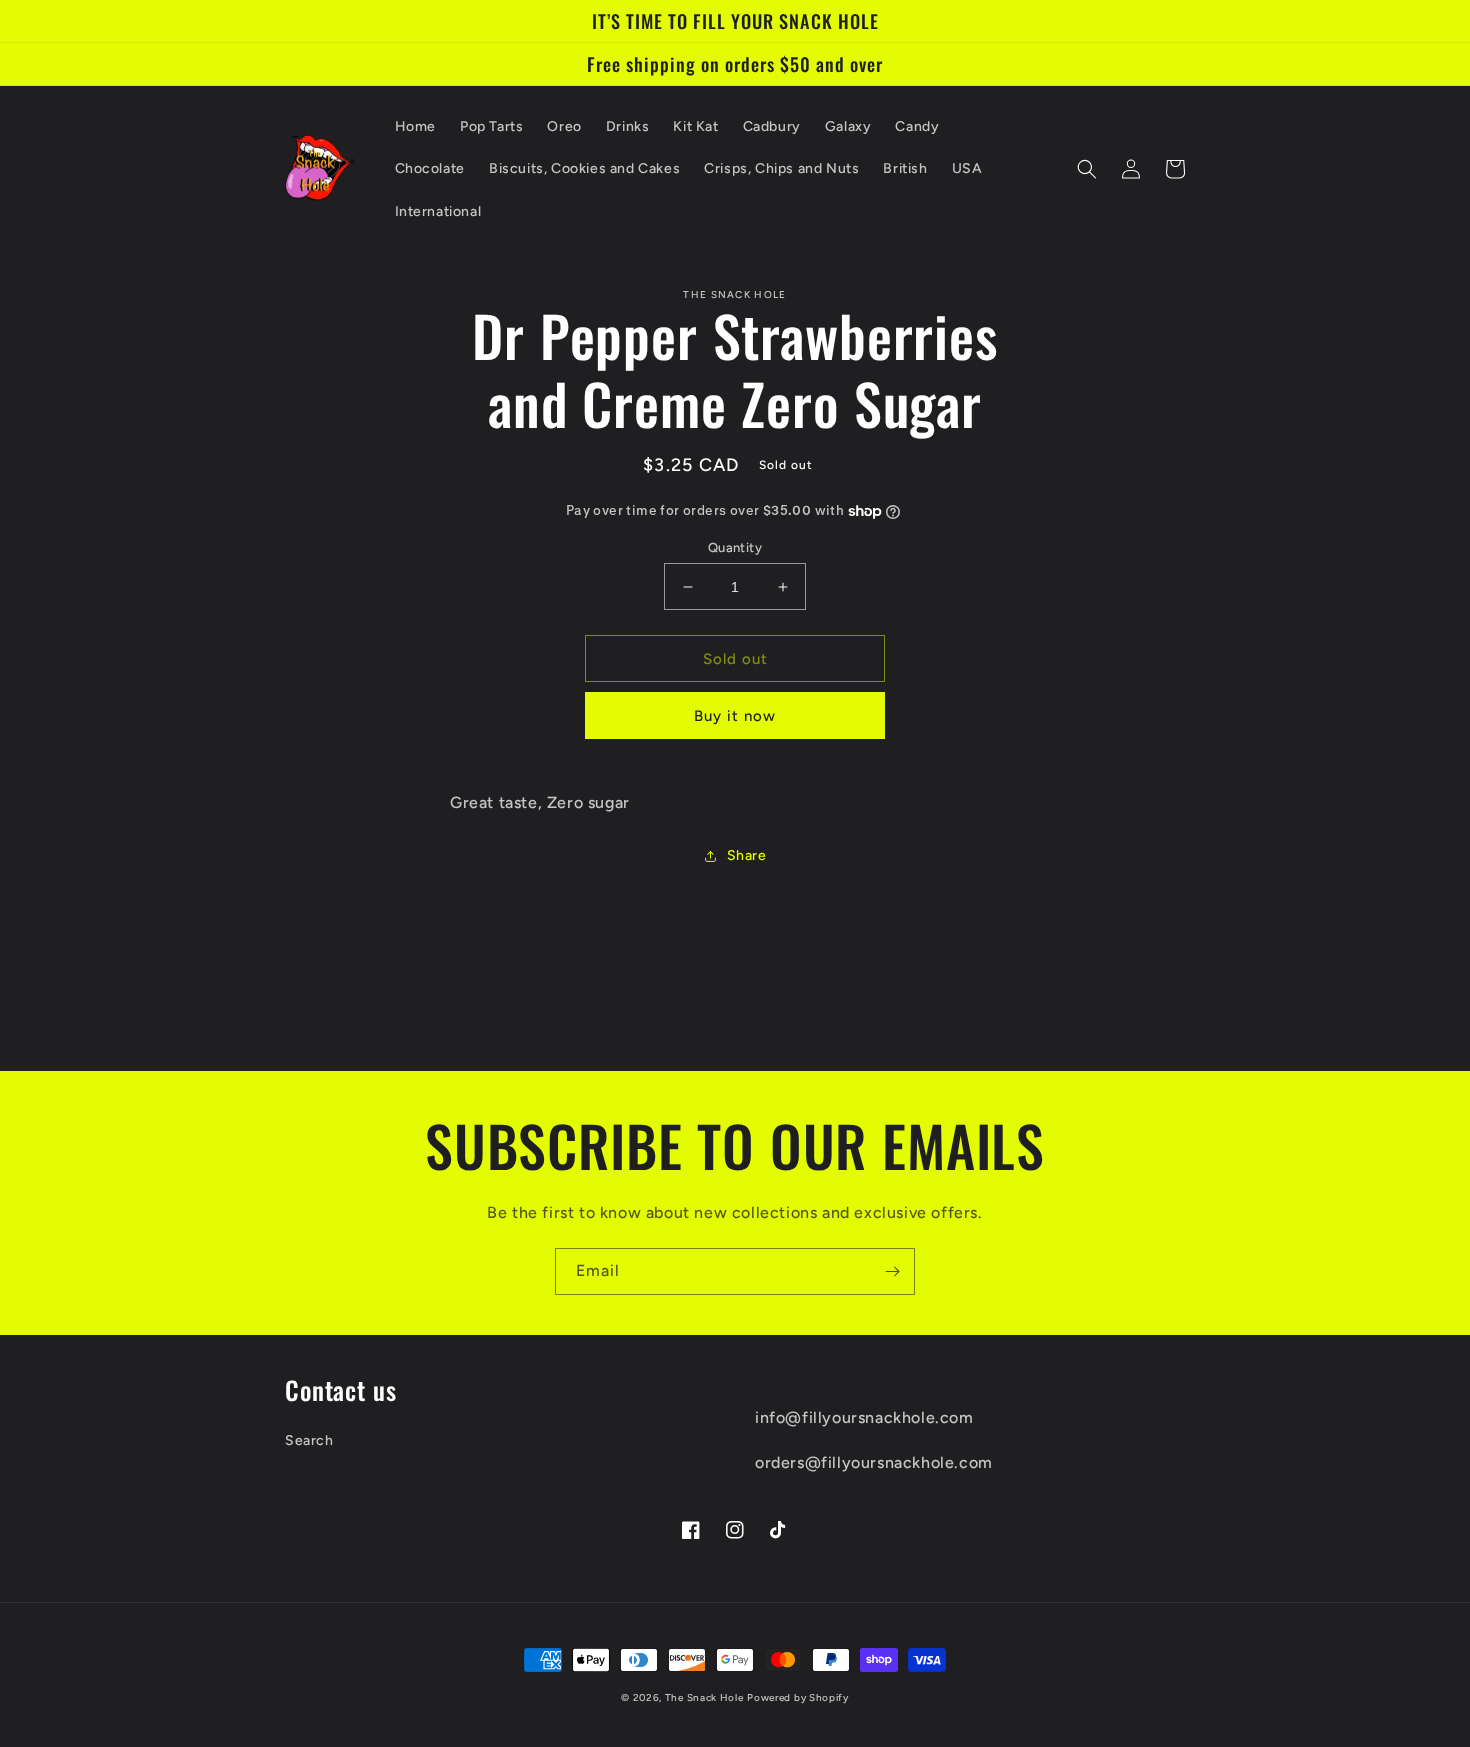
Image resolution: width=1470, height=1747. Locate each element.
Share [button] (747, 855)
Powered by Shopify (798, 1697)
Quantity (735, 547)
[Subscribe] (892, 1271)
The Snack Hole (704, 1697)
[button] (1087, 169)
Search (309, 1440)
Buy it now (735, 716)
